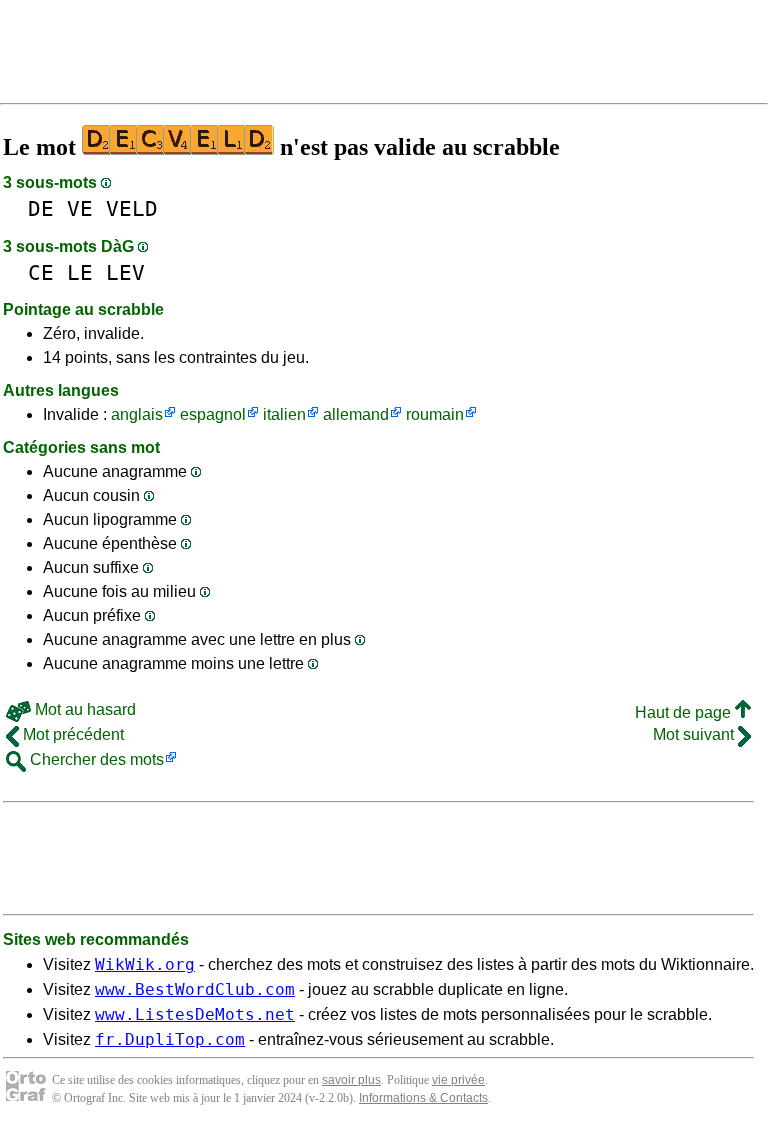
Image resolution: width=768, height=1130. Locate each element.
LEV (125, 272)
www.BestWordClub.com (195, 989)
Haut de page (685, 712)
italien (284, 414)
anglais (137, 414)
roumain (435, 414)
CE (41, 272)
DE (41, 208)
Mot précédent (71, 734)
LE (80, 272)
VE (80, 208)
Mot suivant (695, 734)
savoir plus (351, 1080)
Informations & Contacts (423, 1098)
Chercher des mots (95, 759)
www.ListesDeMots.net (195, 1014)
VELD (132, 208)
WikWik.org (145, 964)
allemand (356, 414)
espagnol (213, 414)
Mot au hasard (83, 709)
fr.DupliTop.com (170, 1039)
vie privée (458, 1080)
